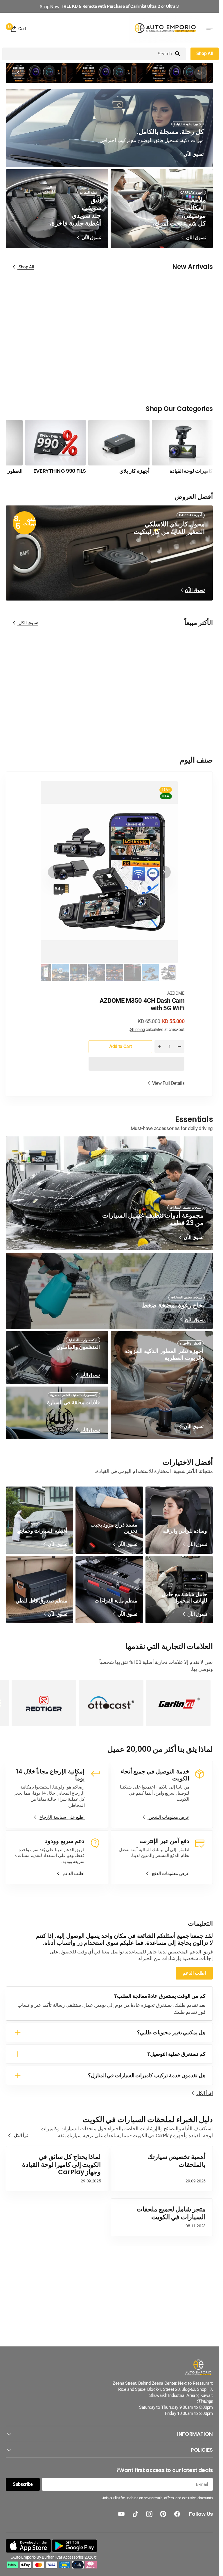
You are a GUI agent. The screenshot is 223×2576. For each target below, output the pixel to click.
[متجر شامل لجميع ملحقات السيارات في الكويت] (162, 2217)
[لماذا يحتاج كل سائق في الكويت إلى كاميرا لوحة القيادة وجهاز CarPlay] (57, 2169)
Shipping (138, 1029)
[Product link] (179, 338)
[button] (136, 1064)
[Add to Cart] (153, 343)
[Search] (180, 54)
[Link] (109, 73)
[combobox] (88, 54)
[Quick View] (163, 343)
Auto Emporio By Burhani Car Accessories (48, 2557)
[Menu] (209, 29)
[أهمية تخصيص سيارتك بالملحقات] (162, 2169)
